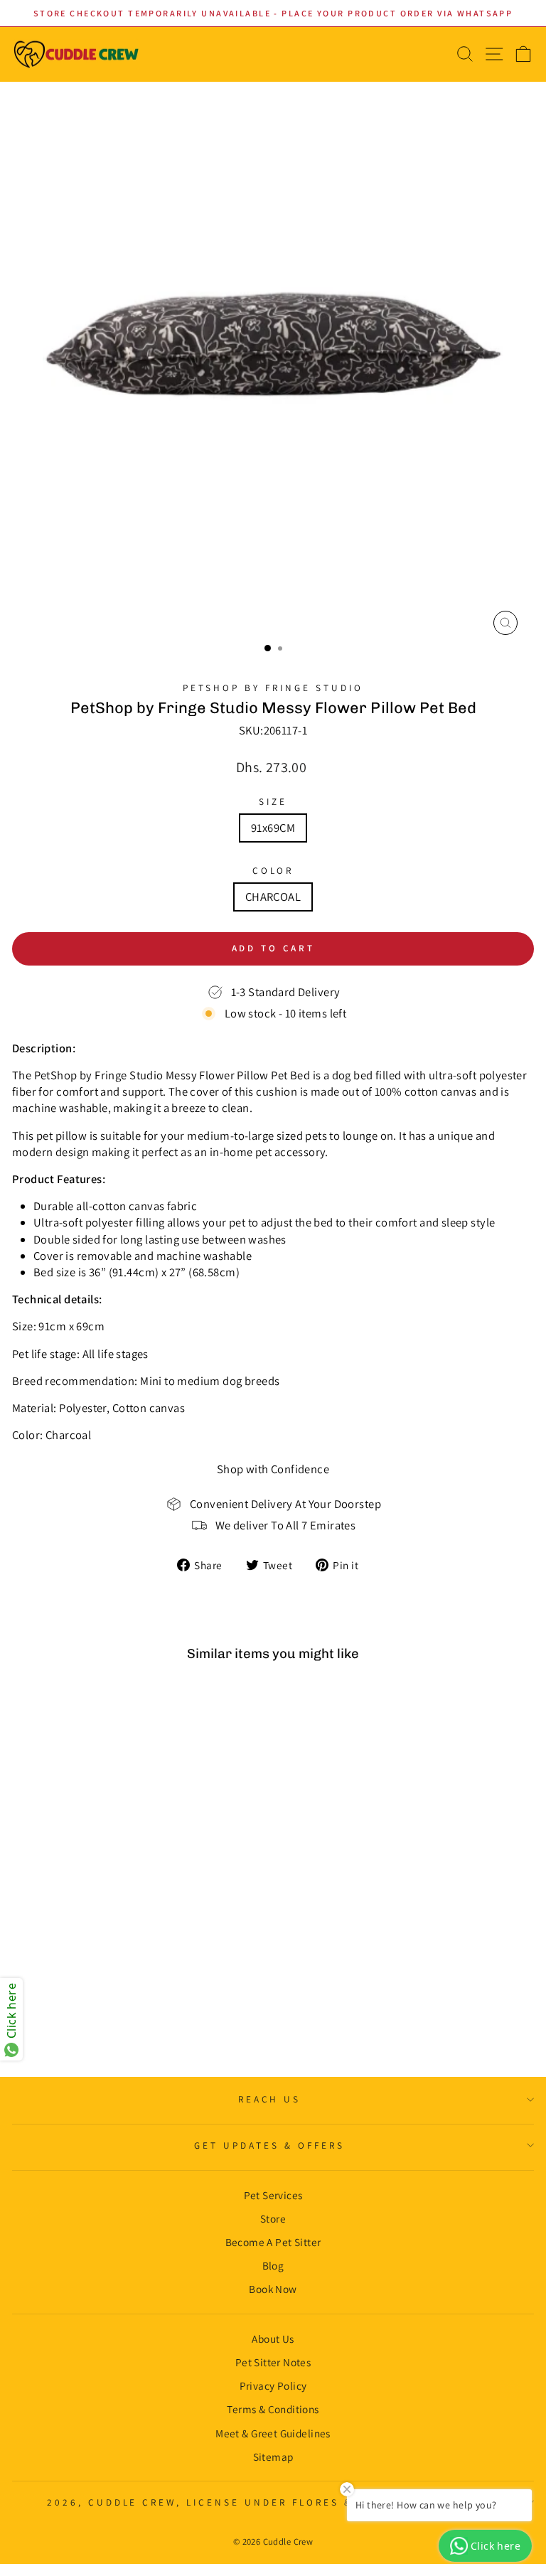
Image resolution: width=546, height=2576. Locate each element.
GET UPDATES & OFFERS (269, 2145)
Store (273, 2218)
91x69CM (273, 828)
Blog (273, 2265)
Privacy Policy (273, 2385)
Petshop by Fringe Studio (273, 688)
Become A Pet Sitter (273, 2242)
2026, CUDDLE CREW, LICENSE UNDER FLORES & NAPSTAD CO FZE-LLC (269, 2502)
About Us (273, 2339)
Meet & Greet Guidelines (273, 2433)
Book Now (273, 2289)
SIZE (273, 801)
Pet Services (273, 2195)
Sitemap (273, 2457)
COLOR (273, 870)
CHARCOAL (273, 897)
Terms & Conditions (273, 2409)
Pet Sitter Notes (273, 2362)
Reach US (270, 2099)
